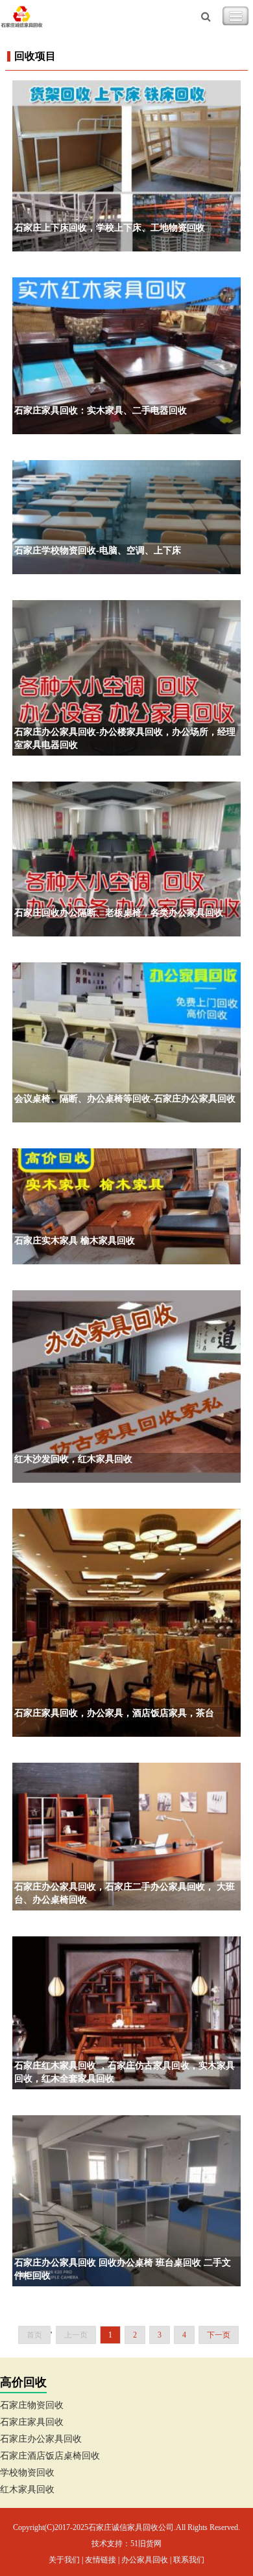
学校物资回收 (27, 2473)
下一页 (219, 2335)
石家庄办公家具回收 (41, 2439)
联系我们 (189, 2560)
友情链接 (101, 2560)
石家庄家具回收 (32, 2422)
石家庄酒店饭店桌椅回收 (50, 2456)
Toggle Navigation (235, 16)
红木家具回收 (27, 2489)
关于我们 (64, 2560)
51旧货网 (146, 2544)
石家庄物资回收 (32, 2405)
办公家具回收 (145, 2560)
